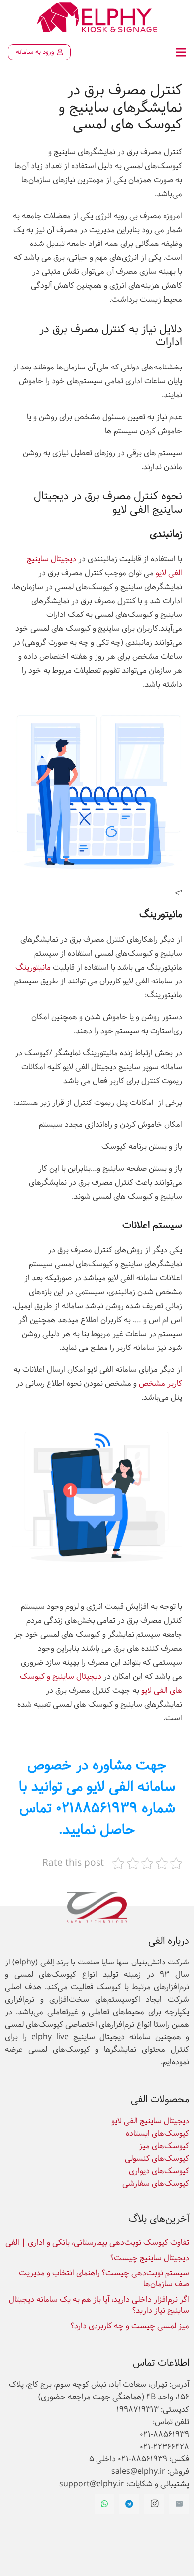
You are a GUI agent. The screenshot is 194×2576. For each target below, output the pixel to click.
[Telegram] (129, 2504)
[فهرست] (181, 52)
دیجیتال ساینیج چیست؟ (150, 2258)
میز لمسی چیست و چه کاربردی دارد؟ (130, 2326)
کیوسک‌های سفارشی (156, 2183)
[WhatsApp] (104, 2504)
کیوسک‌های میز (164, 2146)
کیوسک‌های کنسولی (157, 2158)
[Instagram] (154, 2504)
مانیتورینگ (33, 967)
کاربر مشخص (160, 1384)
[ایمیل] (179, 2504)
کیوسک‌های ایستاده (157, 2134)
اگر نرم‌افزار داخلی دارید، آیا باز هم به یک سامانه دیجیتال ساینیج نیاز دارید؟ (99, 2305)
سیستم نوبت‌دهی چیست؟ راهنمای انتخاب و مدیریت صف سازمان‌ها (104, 2278)
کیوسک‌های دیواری (159, 2171)
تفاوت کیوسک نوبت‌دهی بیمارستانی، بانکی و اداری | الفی (97, 2243)
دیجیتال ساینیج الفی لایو (150, 2121)
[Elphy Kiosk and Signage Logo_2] (97, 17)
